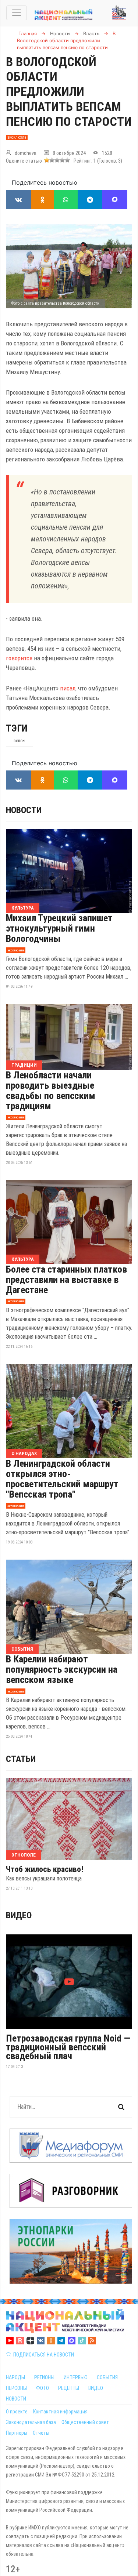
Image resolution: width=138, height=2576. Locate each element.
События (22, 1649)
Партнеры (17, 2433)
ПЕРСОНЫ (16, 2388)
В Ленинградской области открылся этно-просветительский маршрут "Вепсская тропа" (62, 1479)
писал (68, 688)
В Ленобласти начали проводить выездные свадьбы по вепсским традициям (51, 1091)
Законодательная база (31, 2422)
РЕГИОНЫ (44, 2377)
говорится (19, 658)
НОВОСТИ (16, 2399)
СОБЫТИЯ (107, 2377)
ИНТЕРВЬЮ (76, 2377)
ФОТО (43, 2388)
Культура (23, 908)
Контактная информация (60, 2412)
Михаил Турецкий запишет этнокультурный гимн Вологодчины (59, 928)
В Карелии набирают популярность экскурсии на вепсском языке (62, 1669)
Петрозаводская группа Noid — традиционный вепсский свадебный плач (68, 2047)
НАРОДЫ (15, 2377)
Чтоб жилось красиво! (45, 1869)
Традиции (24, 1065)
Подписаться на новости (43, 2355)
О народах (24, 1453)
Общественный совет (85, 2422)
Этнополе (24, 1855)
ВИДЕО (96, 2388)
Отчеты (41, 2433)
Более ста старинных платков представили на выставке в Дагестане (66, 1280)
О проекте (17, 2412)
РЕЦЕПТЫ (69, 2388)
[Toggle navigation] (17, 13)
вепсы (20, 741)
